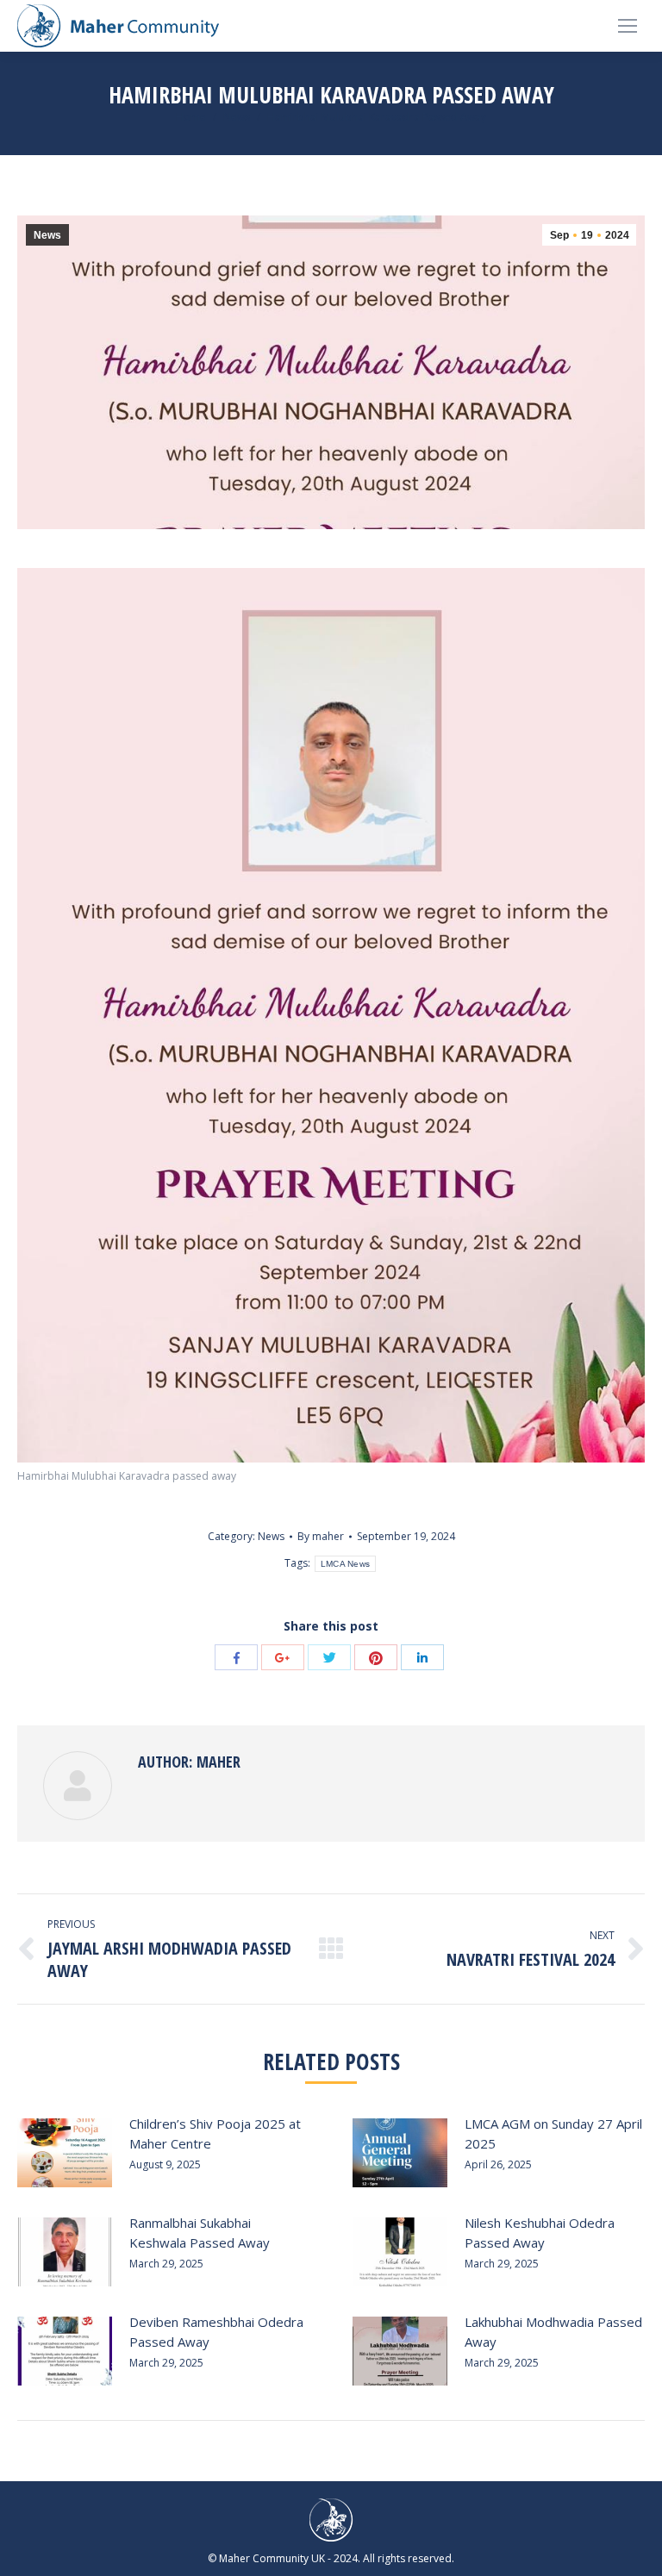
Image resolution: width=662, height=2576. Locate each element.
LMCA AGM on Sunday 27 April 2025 (553, 2133)
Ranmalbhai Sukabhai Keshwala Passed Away (200, 2233)
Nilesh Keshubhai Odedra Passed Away (540, 2233)
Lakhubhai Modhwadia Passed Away (553, 2332)
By (321, 1536)
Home (191, 117)
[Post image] (65, 2153)
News (237, 117)
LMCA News (346, 1564)
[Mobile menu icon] (628, 26)
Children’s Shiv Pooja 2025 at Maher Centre (215, 2133)
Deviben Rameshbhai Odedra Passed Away (216, 2332)
